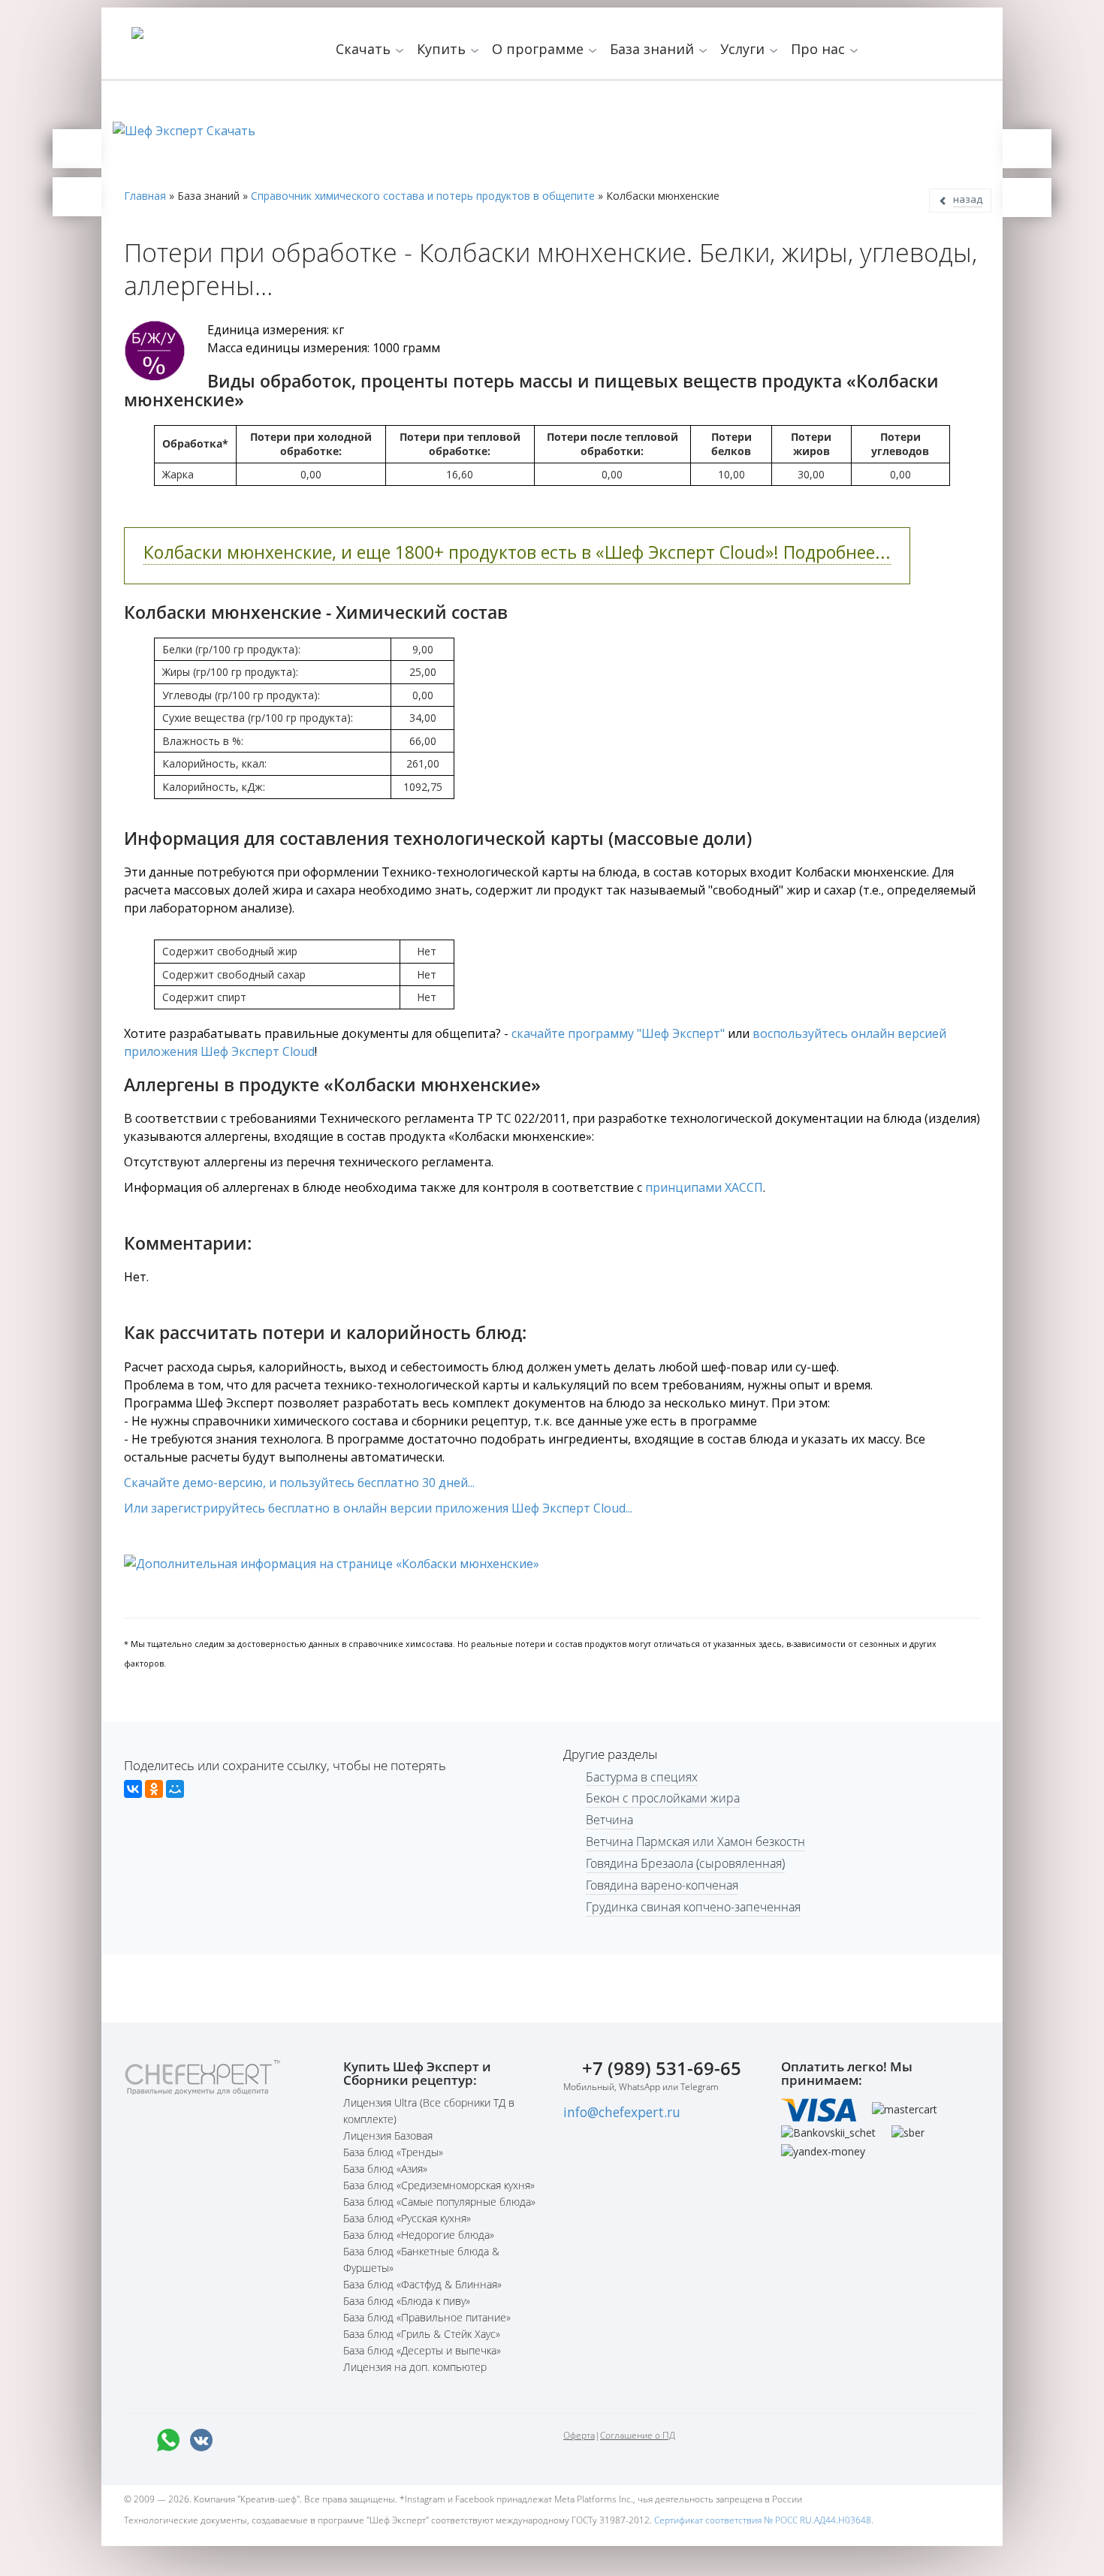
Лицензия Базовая (388, 2136)
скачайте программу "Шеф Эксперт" (618, 1033)
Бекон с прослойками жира (663, 1798)
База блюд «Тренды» (393, 2152)
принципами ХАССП (704, 1187)
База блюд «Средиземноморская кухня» (439, 2185)
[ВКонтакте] (133, 1789)
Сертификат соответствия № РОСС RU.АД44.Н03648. (764, 2520)
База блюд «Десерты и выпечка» (422, 2350)
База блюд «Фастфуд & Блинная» (422, 2284)
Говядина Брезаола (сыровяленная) (685, 1863)
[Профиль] (1027, 198)
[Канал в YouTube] (300, 2440)
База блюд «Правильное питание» (427, 2317)
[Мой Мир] (175, 1789)
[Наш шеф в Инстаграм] (267, 2440)
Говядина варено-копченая (662, 1885)
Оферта (579, 2435)
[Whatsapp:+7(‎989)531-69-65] (168, 2440)
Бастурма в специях (642, 1777)
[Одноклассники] (154, 1789)
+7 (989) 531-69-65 (662, 2068)
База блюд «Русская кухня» (407, 2218)
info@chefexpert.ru (622, 2112)
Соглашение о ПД (638, 2435)
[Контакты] (77, 197)
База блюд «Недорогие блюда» (419, 2235)
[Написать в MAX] (135, 2440)
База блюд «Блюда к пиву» (407, 2301)
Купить (443, 49)
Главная (145, 196)
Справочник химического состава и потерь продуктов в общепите (423, 196)
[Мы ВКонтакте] (201, 2440)
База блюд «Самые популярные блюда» (439, 2202)
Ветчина (609, 1820)
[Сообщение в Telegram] (234, 2440)
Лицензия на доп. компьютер (415, 2367)
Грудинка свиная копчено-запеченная (693, 1907)
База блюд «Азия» (385, 2169)
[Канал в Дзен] (333, 2440)
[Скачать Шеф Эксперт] (77, 149)
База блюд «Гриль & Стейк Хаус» (422, 2334)
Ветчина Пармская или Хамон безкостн (695, 1842)
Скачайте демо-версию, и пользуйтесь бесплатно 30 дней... (299, 1483)
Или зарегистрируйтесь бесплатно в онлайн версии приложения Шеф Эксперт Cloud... (378, 1508)
